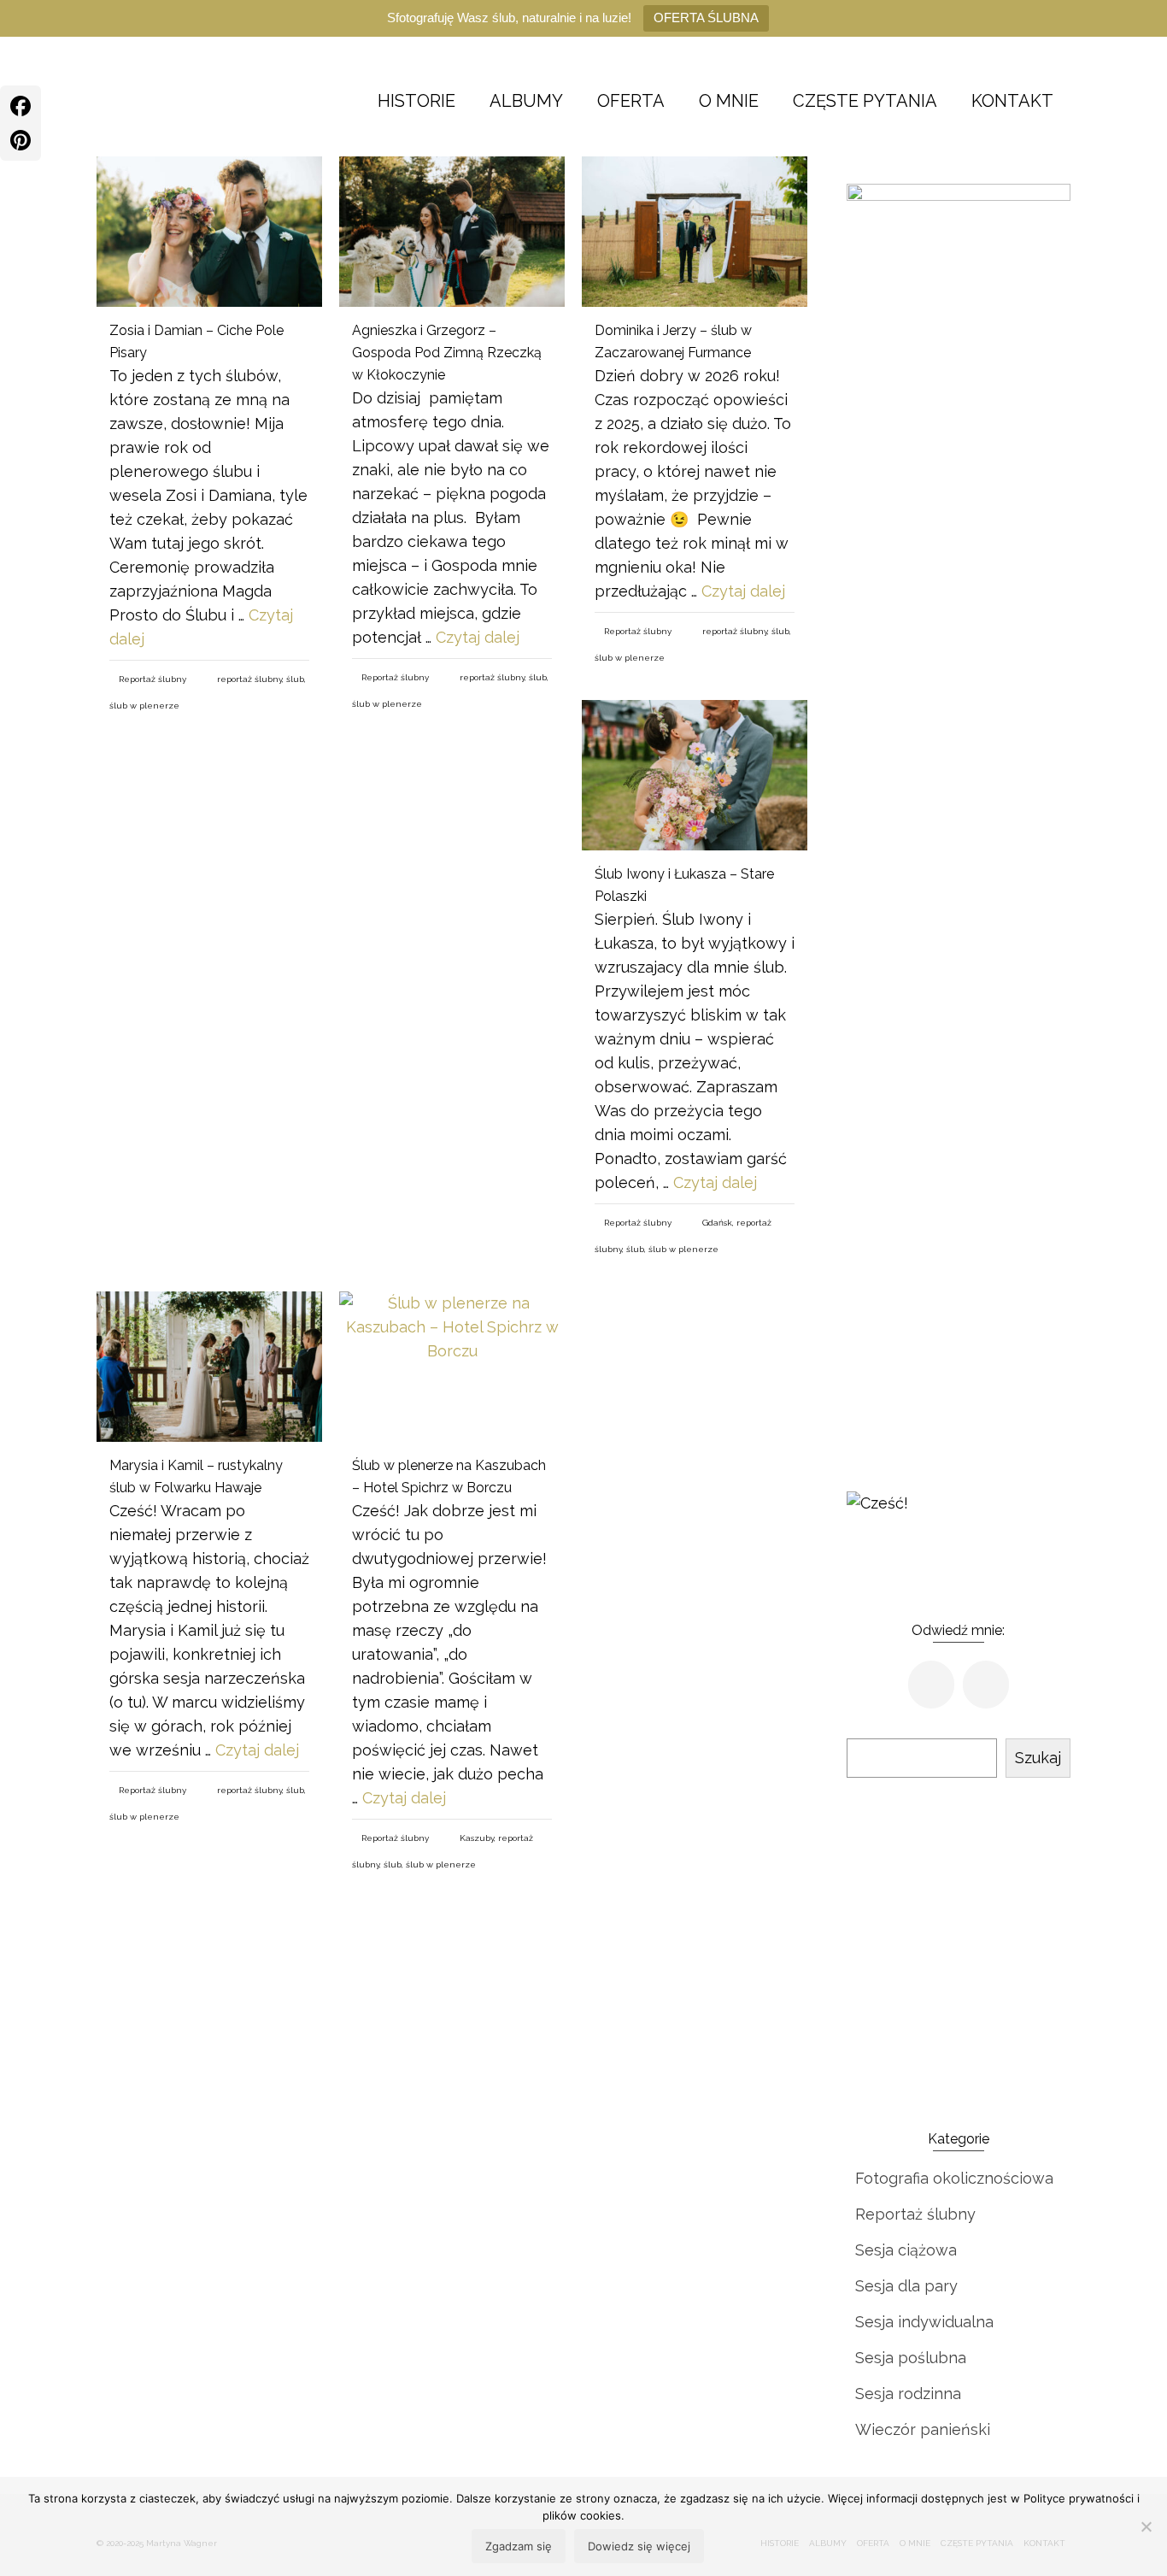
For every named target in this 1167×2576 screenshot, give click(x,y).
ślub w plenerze (144, 706)
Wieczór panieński (923, 2429)
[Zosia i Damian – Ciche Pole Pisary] (209, 232)
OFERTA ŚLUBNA (706, 18)
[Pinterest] (21, 140)
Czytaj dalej (478, 637)
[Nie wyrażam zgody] (1146, 2526)
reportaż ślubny (249, 679)
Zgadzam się (519, 2546)
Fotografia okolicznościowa (954, 2178)
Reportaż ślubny (152, 679)
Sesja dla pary (906, 2286)
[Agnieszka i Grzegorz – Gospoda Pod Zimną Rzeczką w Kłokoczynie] (452, 232)
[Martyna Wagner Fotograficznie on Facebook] (931, 1685)
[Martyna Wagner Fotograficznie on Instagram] (986, 1685)
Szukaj (1038, 1758)
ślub (295, 679)
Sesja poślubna (911, 2358)
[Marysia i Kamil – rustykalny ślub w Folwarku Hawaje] (209, 1367)
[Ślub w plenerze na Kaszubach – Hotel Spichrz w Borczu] (452, 1367)
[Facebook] (21, 106)
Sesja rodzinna (908, 2394)
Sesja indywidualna (924, 2322)
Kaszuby (477, 1838)
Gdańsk (717, 1223)
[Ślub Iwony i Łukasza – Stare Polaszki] (695, 775)
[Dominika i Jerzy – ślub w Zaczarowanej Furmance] (695, 232)
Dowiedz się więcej (639, 2546)
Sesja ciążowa (906, 2250)
